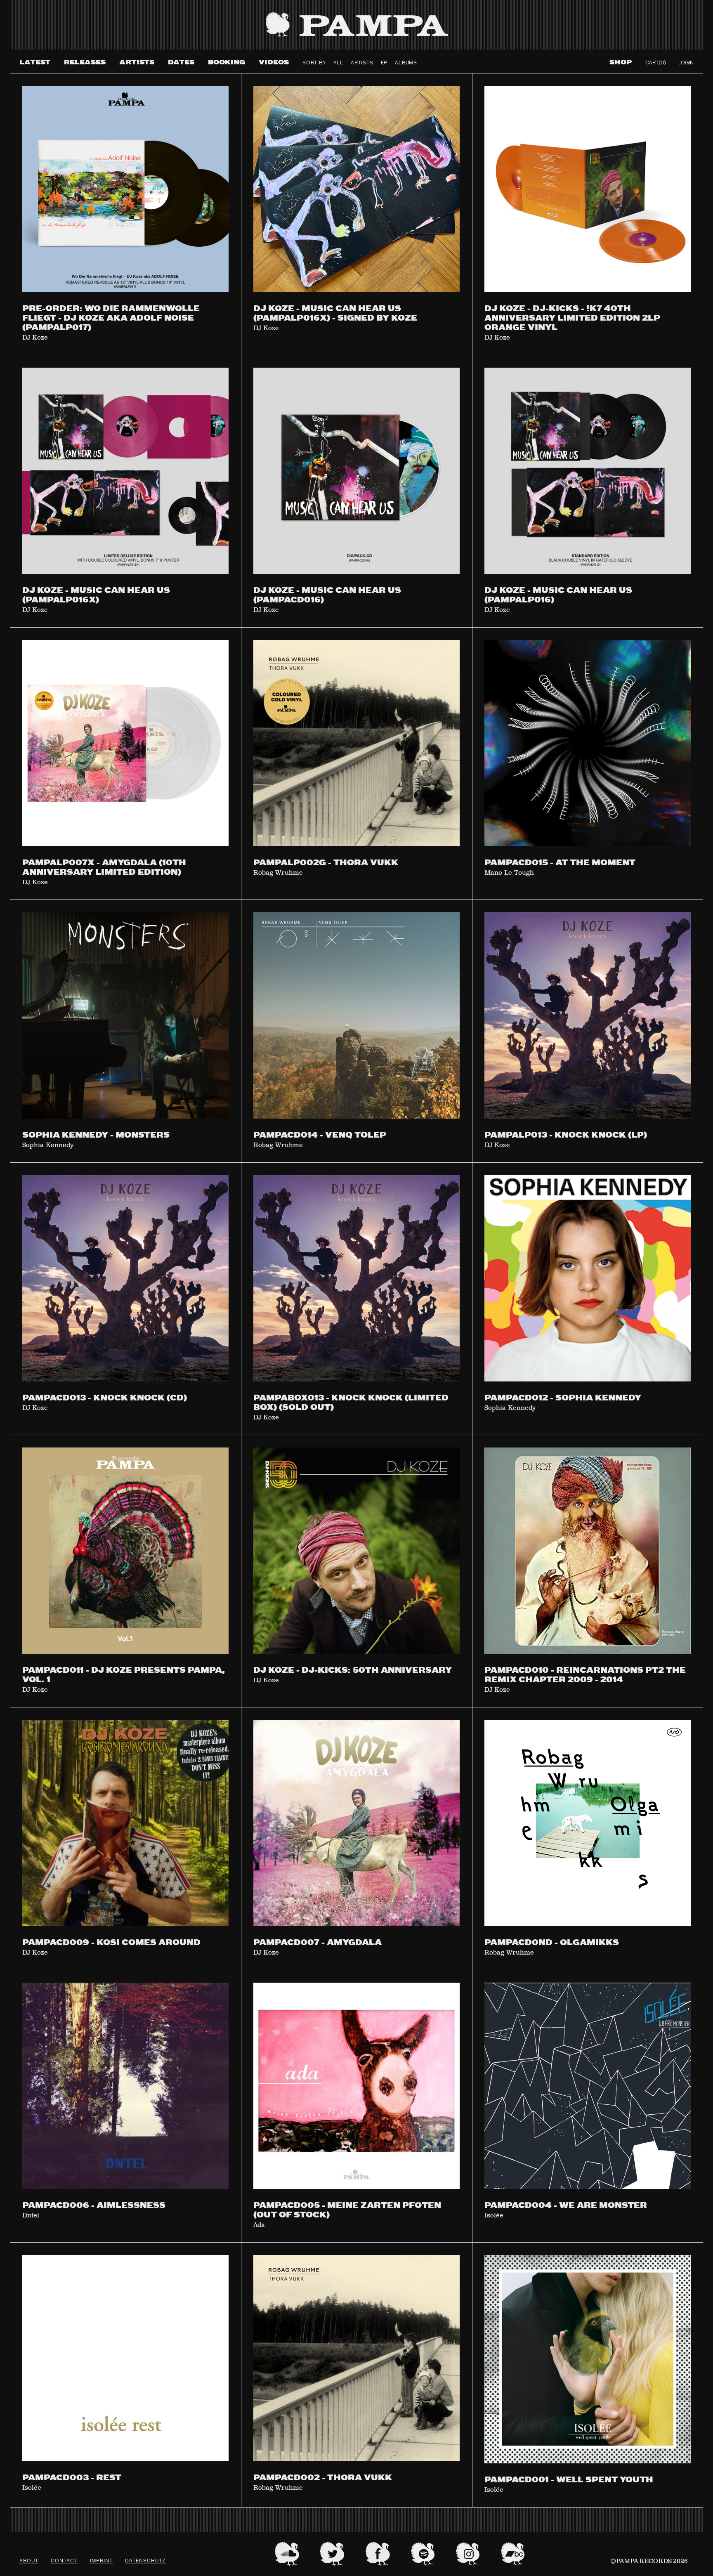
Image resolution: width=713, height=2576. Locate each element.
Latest (35, 63)
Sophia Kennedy (48, 1145)
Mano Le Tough (509, 873)
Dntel (31, 2216)
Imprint (101, 2561)
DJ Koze (35, 338)
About (29, 2561)
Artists (137, 63)
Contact (64, 2561)
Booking (227, 63)
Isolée (494, 2216)
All (338, 63)
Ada (259, 2225)
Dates (181, 63)
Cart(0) (656, 63)
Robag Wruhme (278, 873)
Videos (274, 63)
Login (686, 63)
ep (384, 63)
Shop (621, 63)
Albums (406, 63)
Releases (85, 63)
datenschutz (145, 2561)
